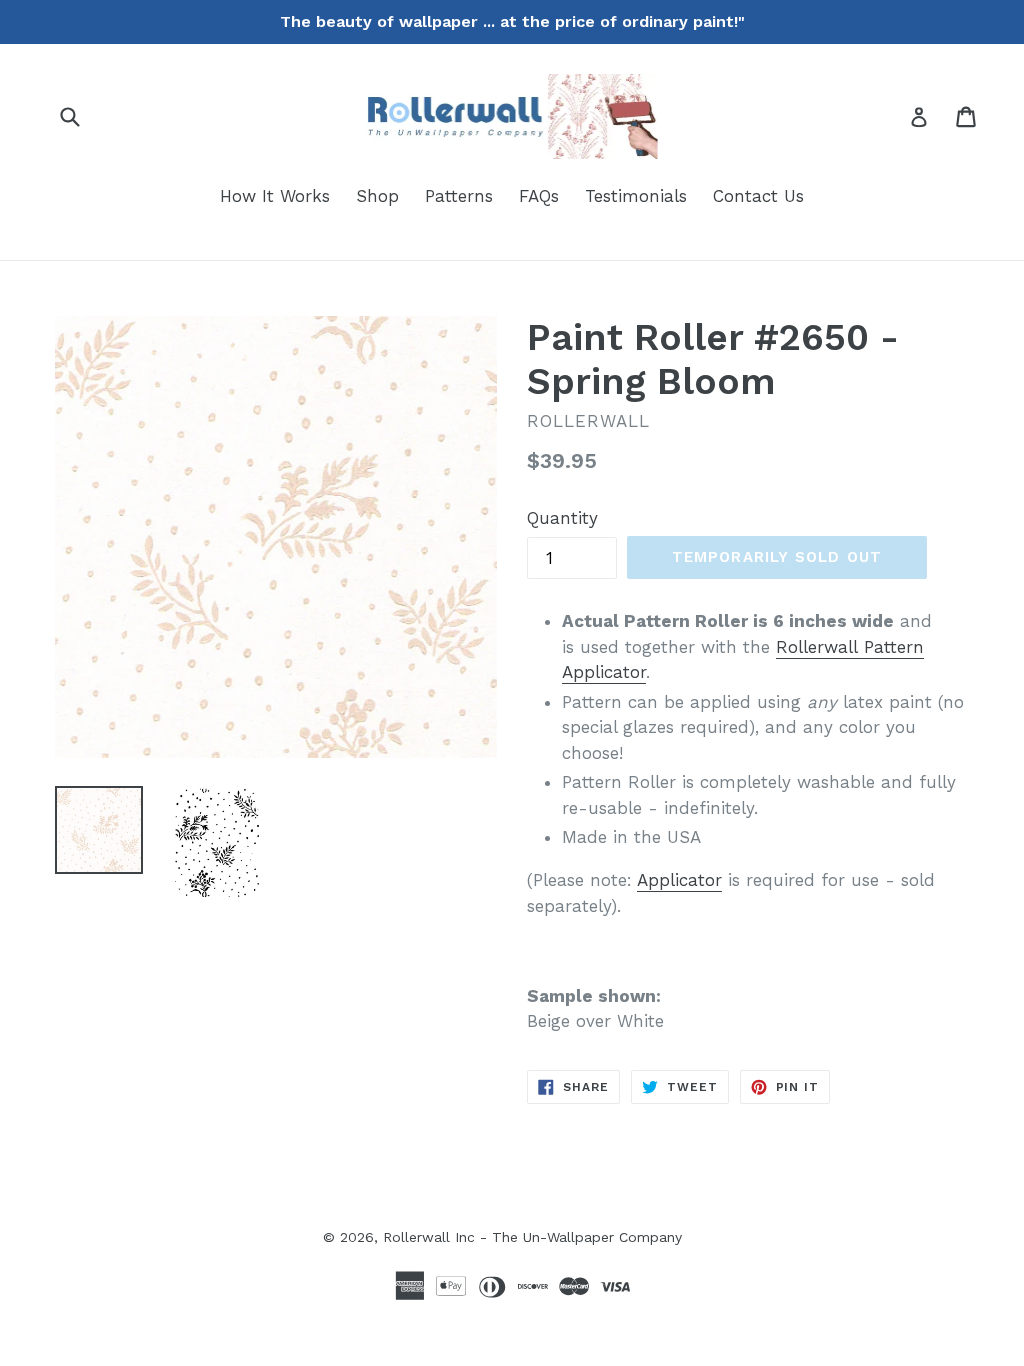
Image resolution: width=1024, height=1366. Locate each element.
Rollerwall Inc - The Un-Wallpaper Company (532, 1237)
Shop (377, 196)
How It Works (275, 196)
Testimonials (636, 196)
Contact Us (758, 196)
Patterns (459, 196)
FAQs (539, 196)
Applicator (679, 880)
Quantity (562, 518)
